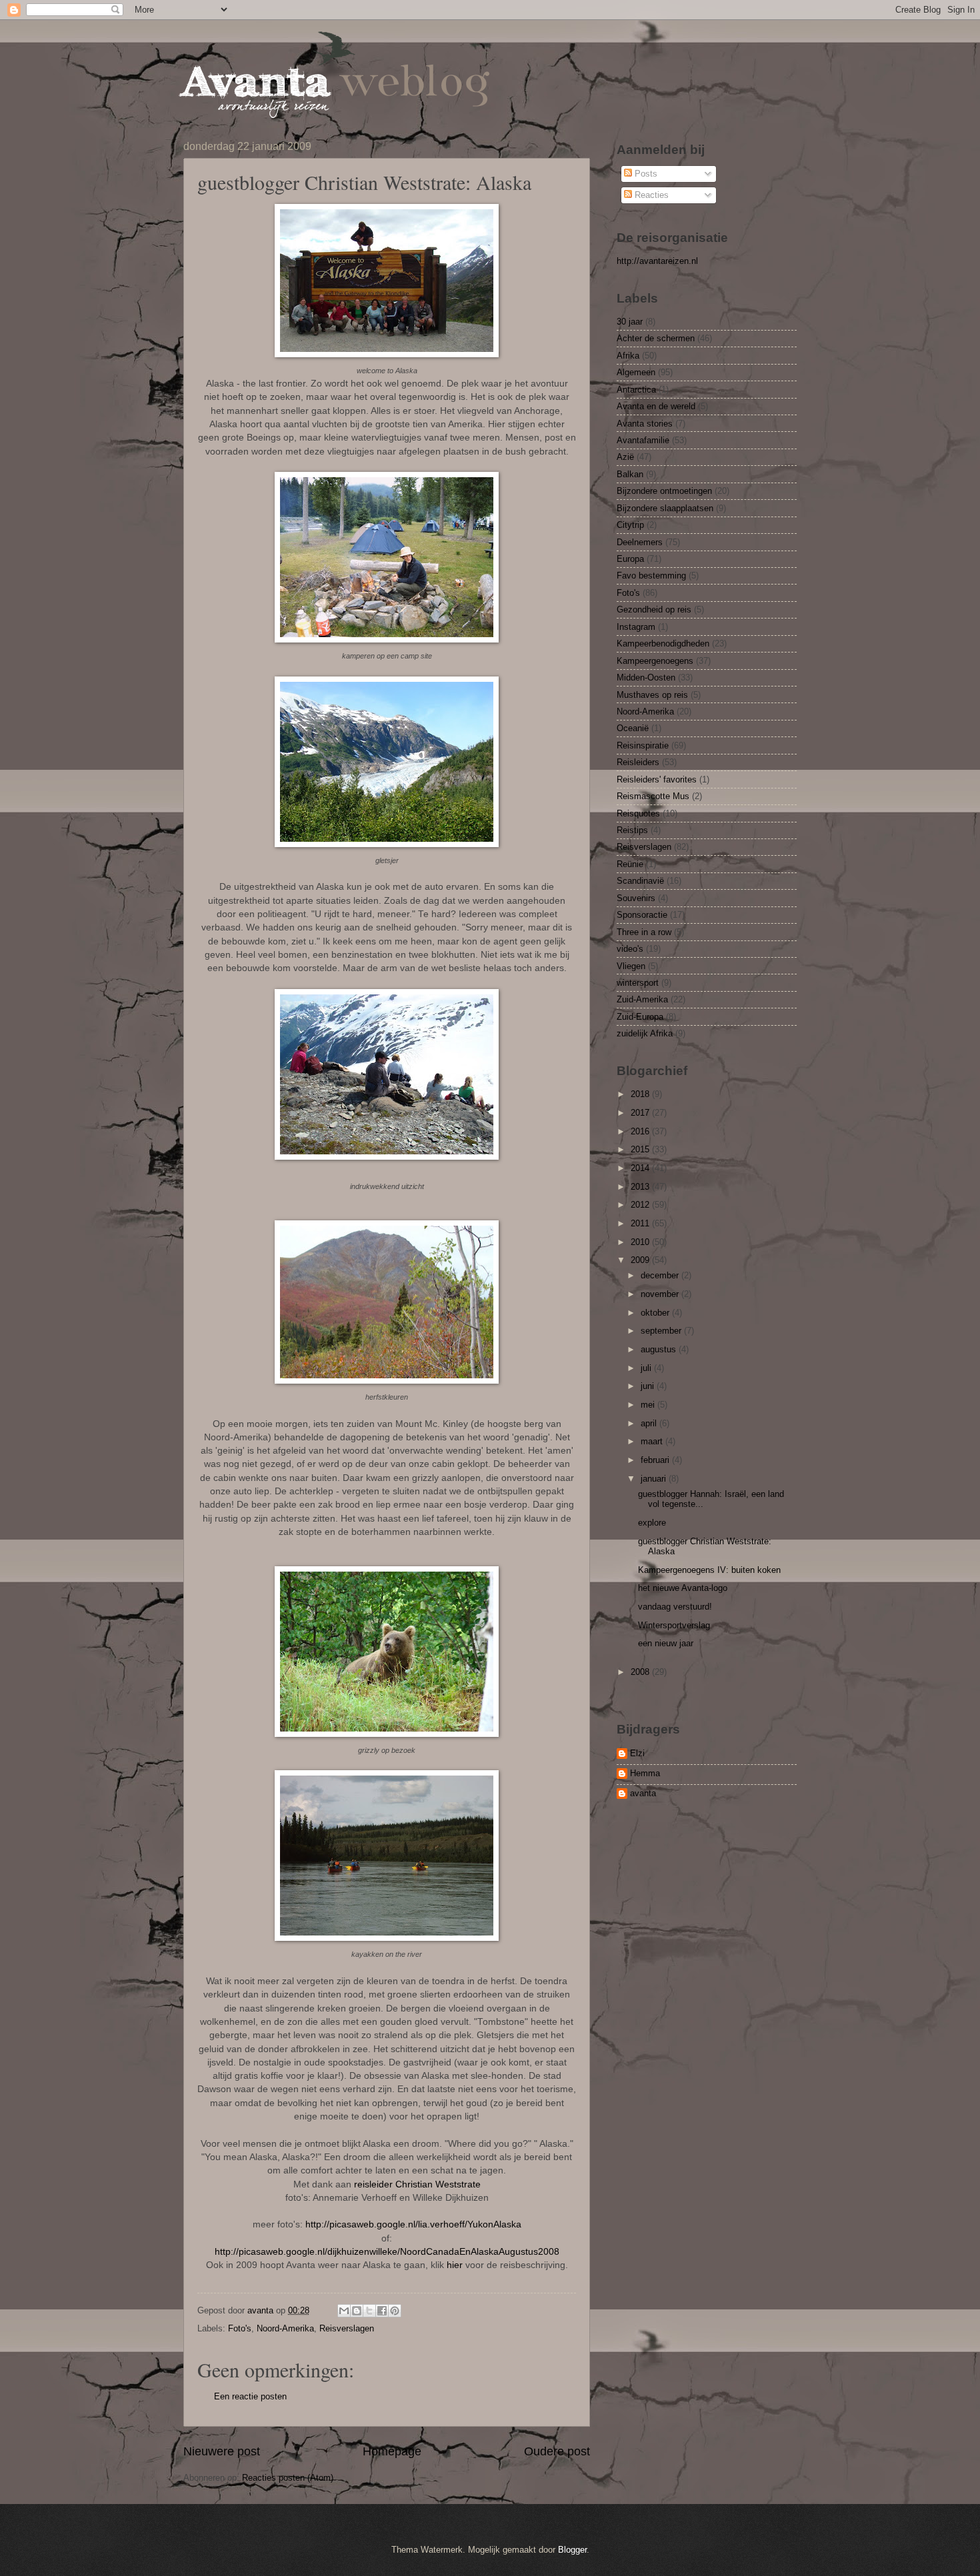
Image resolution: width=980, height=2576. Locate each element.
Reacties (650, 195)
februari (656, 1460)
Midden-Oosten (646, 677)
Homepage (392, 2451)
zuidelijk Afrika (645, 1033)
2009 (641, 1260)
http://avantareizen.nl (657, 261)
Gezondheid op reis (654, 610)
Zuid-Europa (640, 1017)
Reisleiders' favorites (657, 779)
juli (647, 1368)
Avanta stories (645, 424)
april (650, 1423)
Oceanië (633, 728)
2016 (641, 1131)
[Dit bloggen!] (357, 2311)
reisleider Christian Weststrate (417, 2184)
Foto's (240, 2328)
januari (655, 1479)
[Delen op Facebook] (382, 2311)
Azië (625, 457)
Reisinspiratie (643, 745)
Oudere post (557, 2451)
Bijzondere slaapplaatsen (665, 508)
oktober (656, 1313)
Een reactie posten (250, 2396)
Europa (630, 559)
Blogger (572, 2550)
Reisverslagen (347, 2328)
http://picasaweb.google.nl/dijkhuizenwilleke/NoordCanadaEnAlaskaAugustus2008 (387, 2252)
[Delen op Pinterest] (395, 2311)
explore (652, 1523)
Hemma (645, 1773)
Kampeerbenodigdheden (663, 644)
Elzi (637, 1753)
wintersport (638, 983)
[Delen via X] (369, 2311)
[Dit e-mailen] (344, 2311)
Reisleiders (638, 762)
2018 (641, 1094)
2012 (641, 1205)
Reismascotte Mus (653, 796)
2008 (641, 1672)
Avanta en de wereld (656, 406)
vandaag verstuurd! (675, 1607)
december (661, 1275)
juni (649, 1386)
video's (630, 949)
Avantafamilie (643, 440)
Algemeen (636, 372)
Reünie (630, 864)
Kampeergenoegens (655, 661)
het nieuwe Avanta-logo (683, 1588)
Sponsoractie (642, 915)
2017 (641, 1113)
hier (455, 2265)
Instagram (636, 627)
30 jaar (630, 322)
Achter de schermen (656, 338)
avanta (643, 1793)
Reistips (632, 830)
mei (649, 1405)
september (662, 1331)
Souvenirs (636, 898)
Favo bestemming (651, 576)
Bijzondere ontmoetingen (664, 491)
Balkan (630, 474)
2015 (641, 1149)
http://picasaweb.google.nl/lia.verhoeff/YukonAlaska (413, 2224)
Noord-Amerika (285, 2328)
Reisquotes (638, 813)
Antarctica (636, 390)
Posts (645, 174)
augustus (660, 1349)
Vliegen (631, 966)
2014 (641, 1168)
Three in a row (644, 932)
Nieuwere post (222, 2451)
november (661, 1294)
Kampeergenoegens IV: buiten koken (709, 1570)
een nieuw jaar (666, 1643)
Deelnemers (640, 542)
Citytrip (630, 525)
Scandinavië (640, 881)
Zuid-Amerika (642, 999)
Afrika (628, 356)
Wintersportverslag (674, 1625)
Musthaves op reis (652, 695)
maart (653, 1441)
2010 (641, 1242)
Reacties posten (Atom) (288, 2478)
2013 (641, 1187)
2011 (641, 1223)
